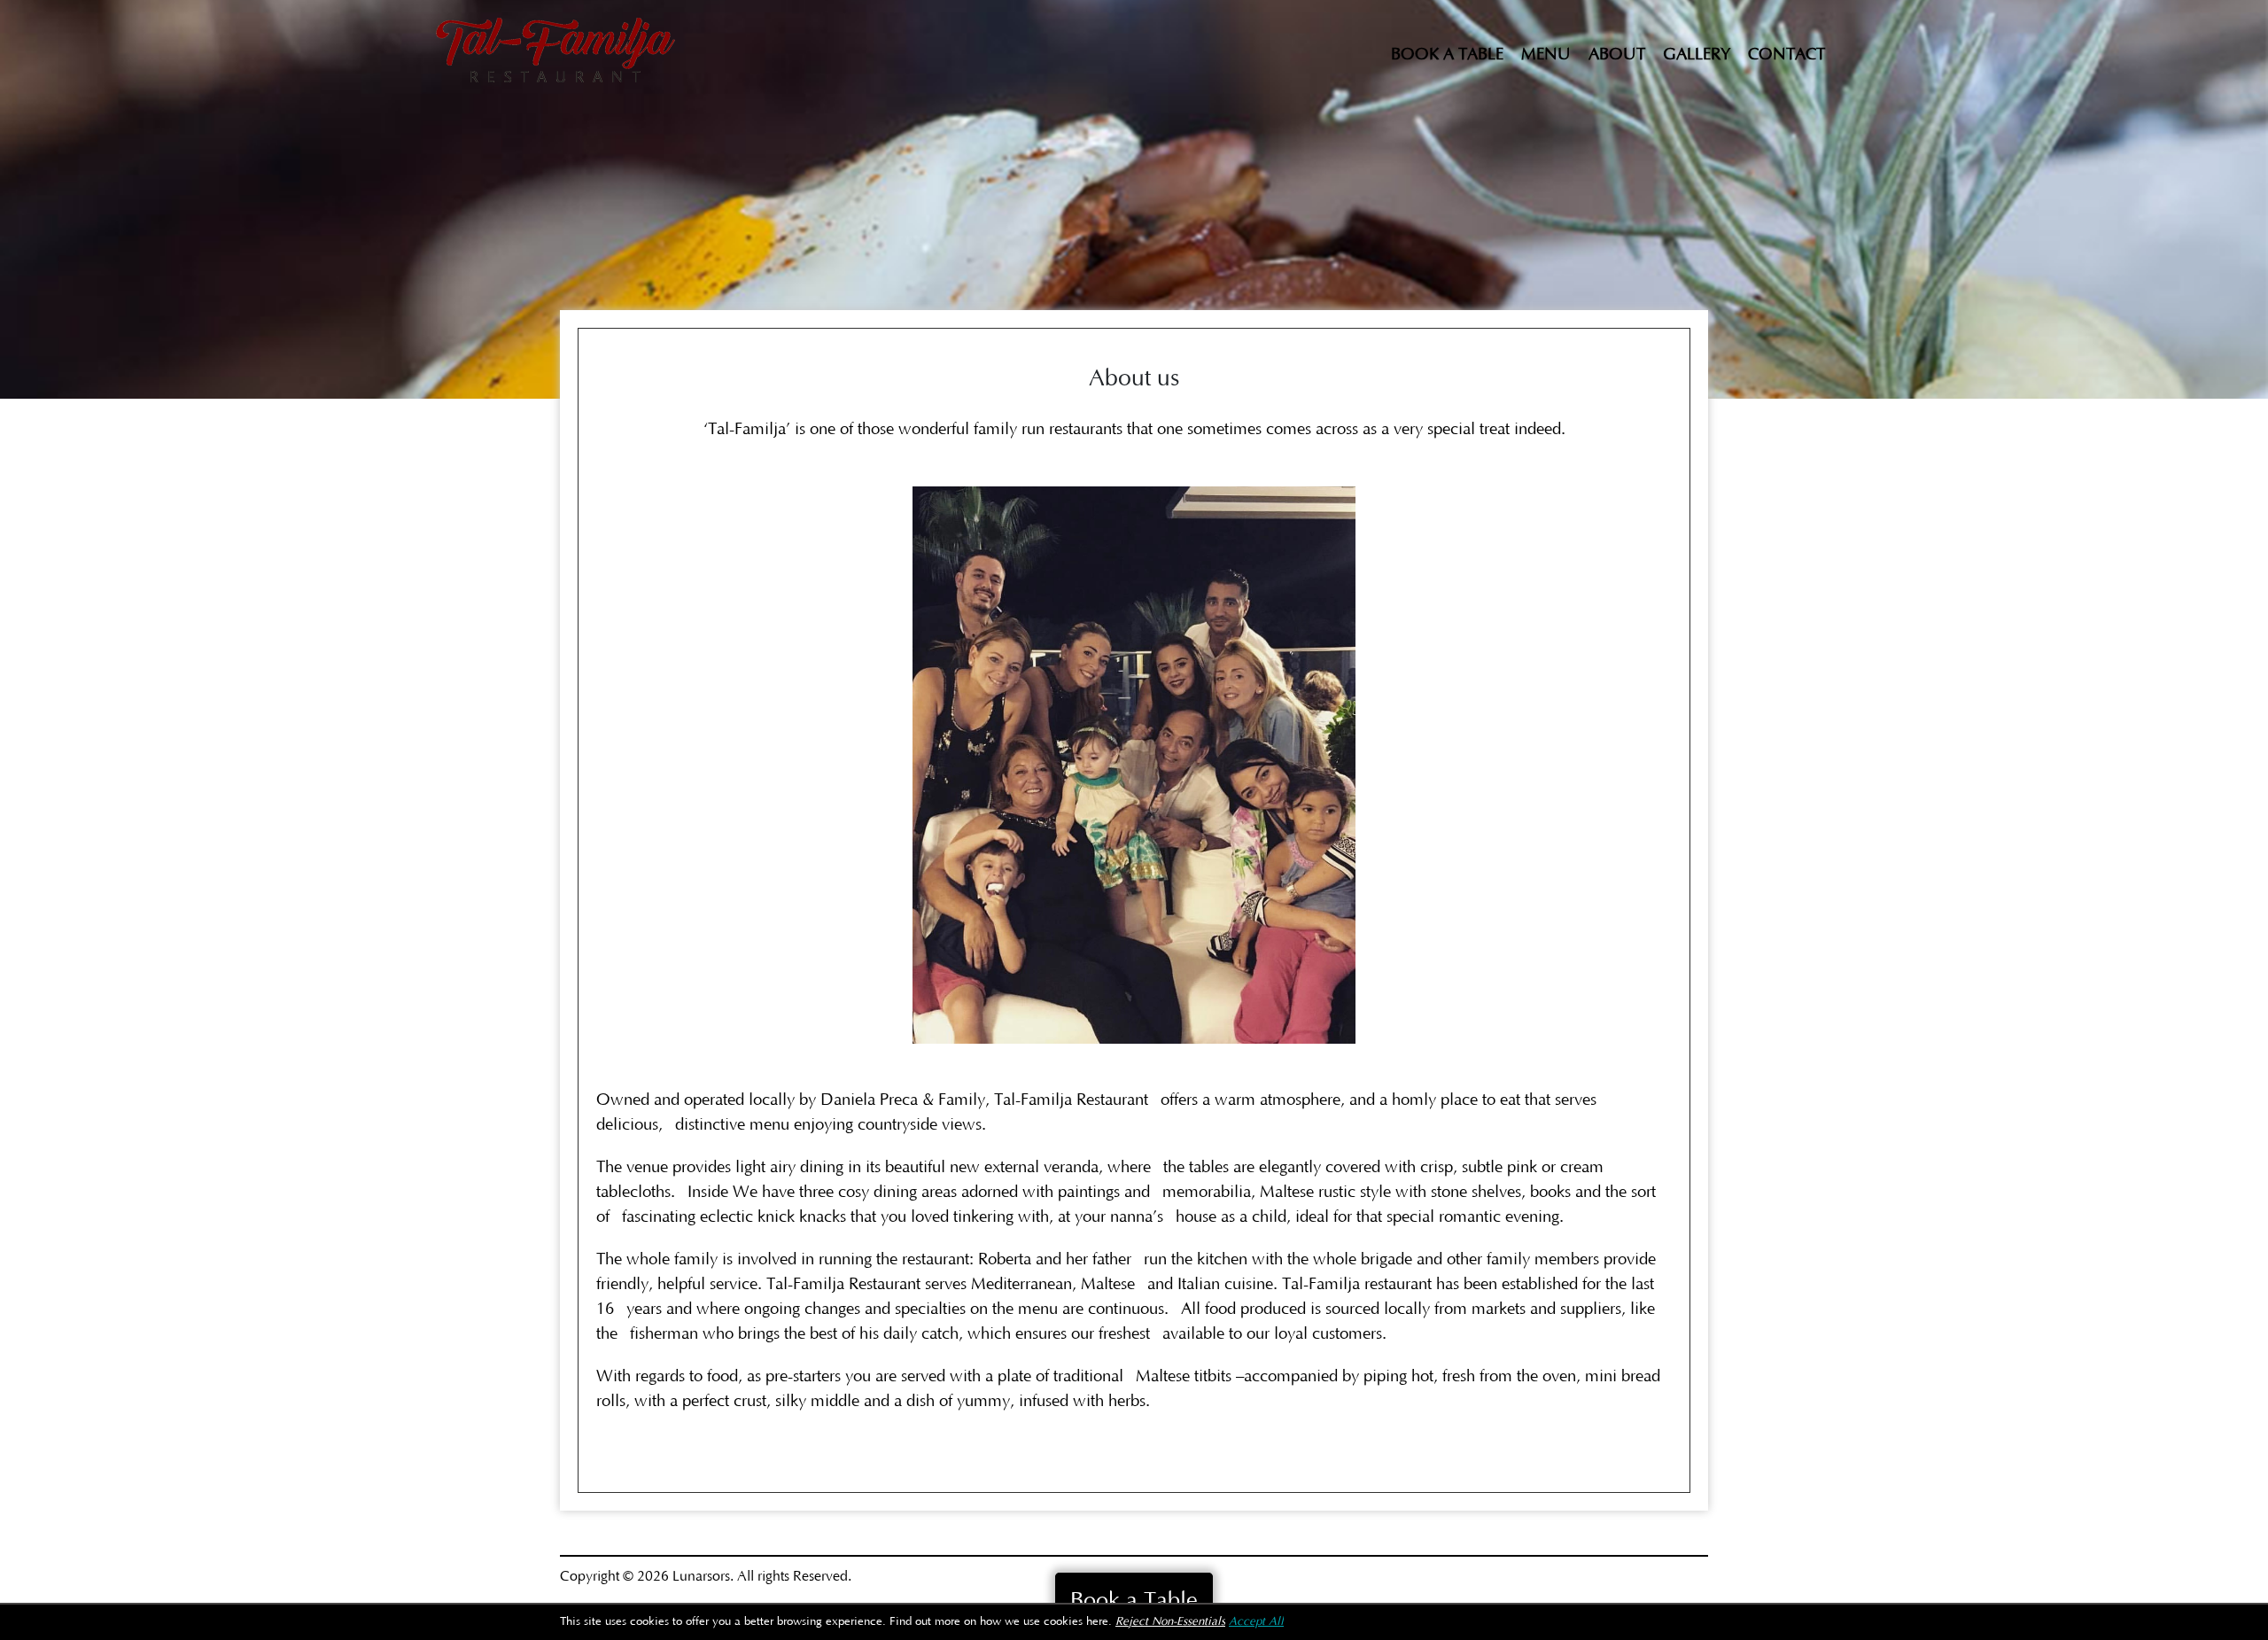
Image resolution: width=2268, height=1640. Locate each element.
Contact (1786, 54)
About (1617, 54)
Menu (1546, 54)
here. (1099, 1622)
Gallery (1697, 54)
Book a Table (1447, 54)
